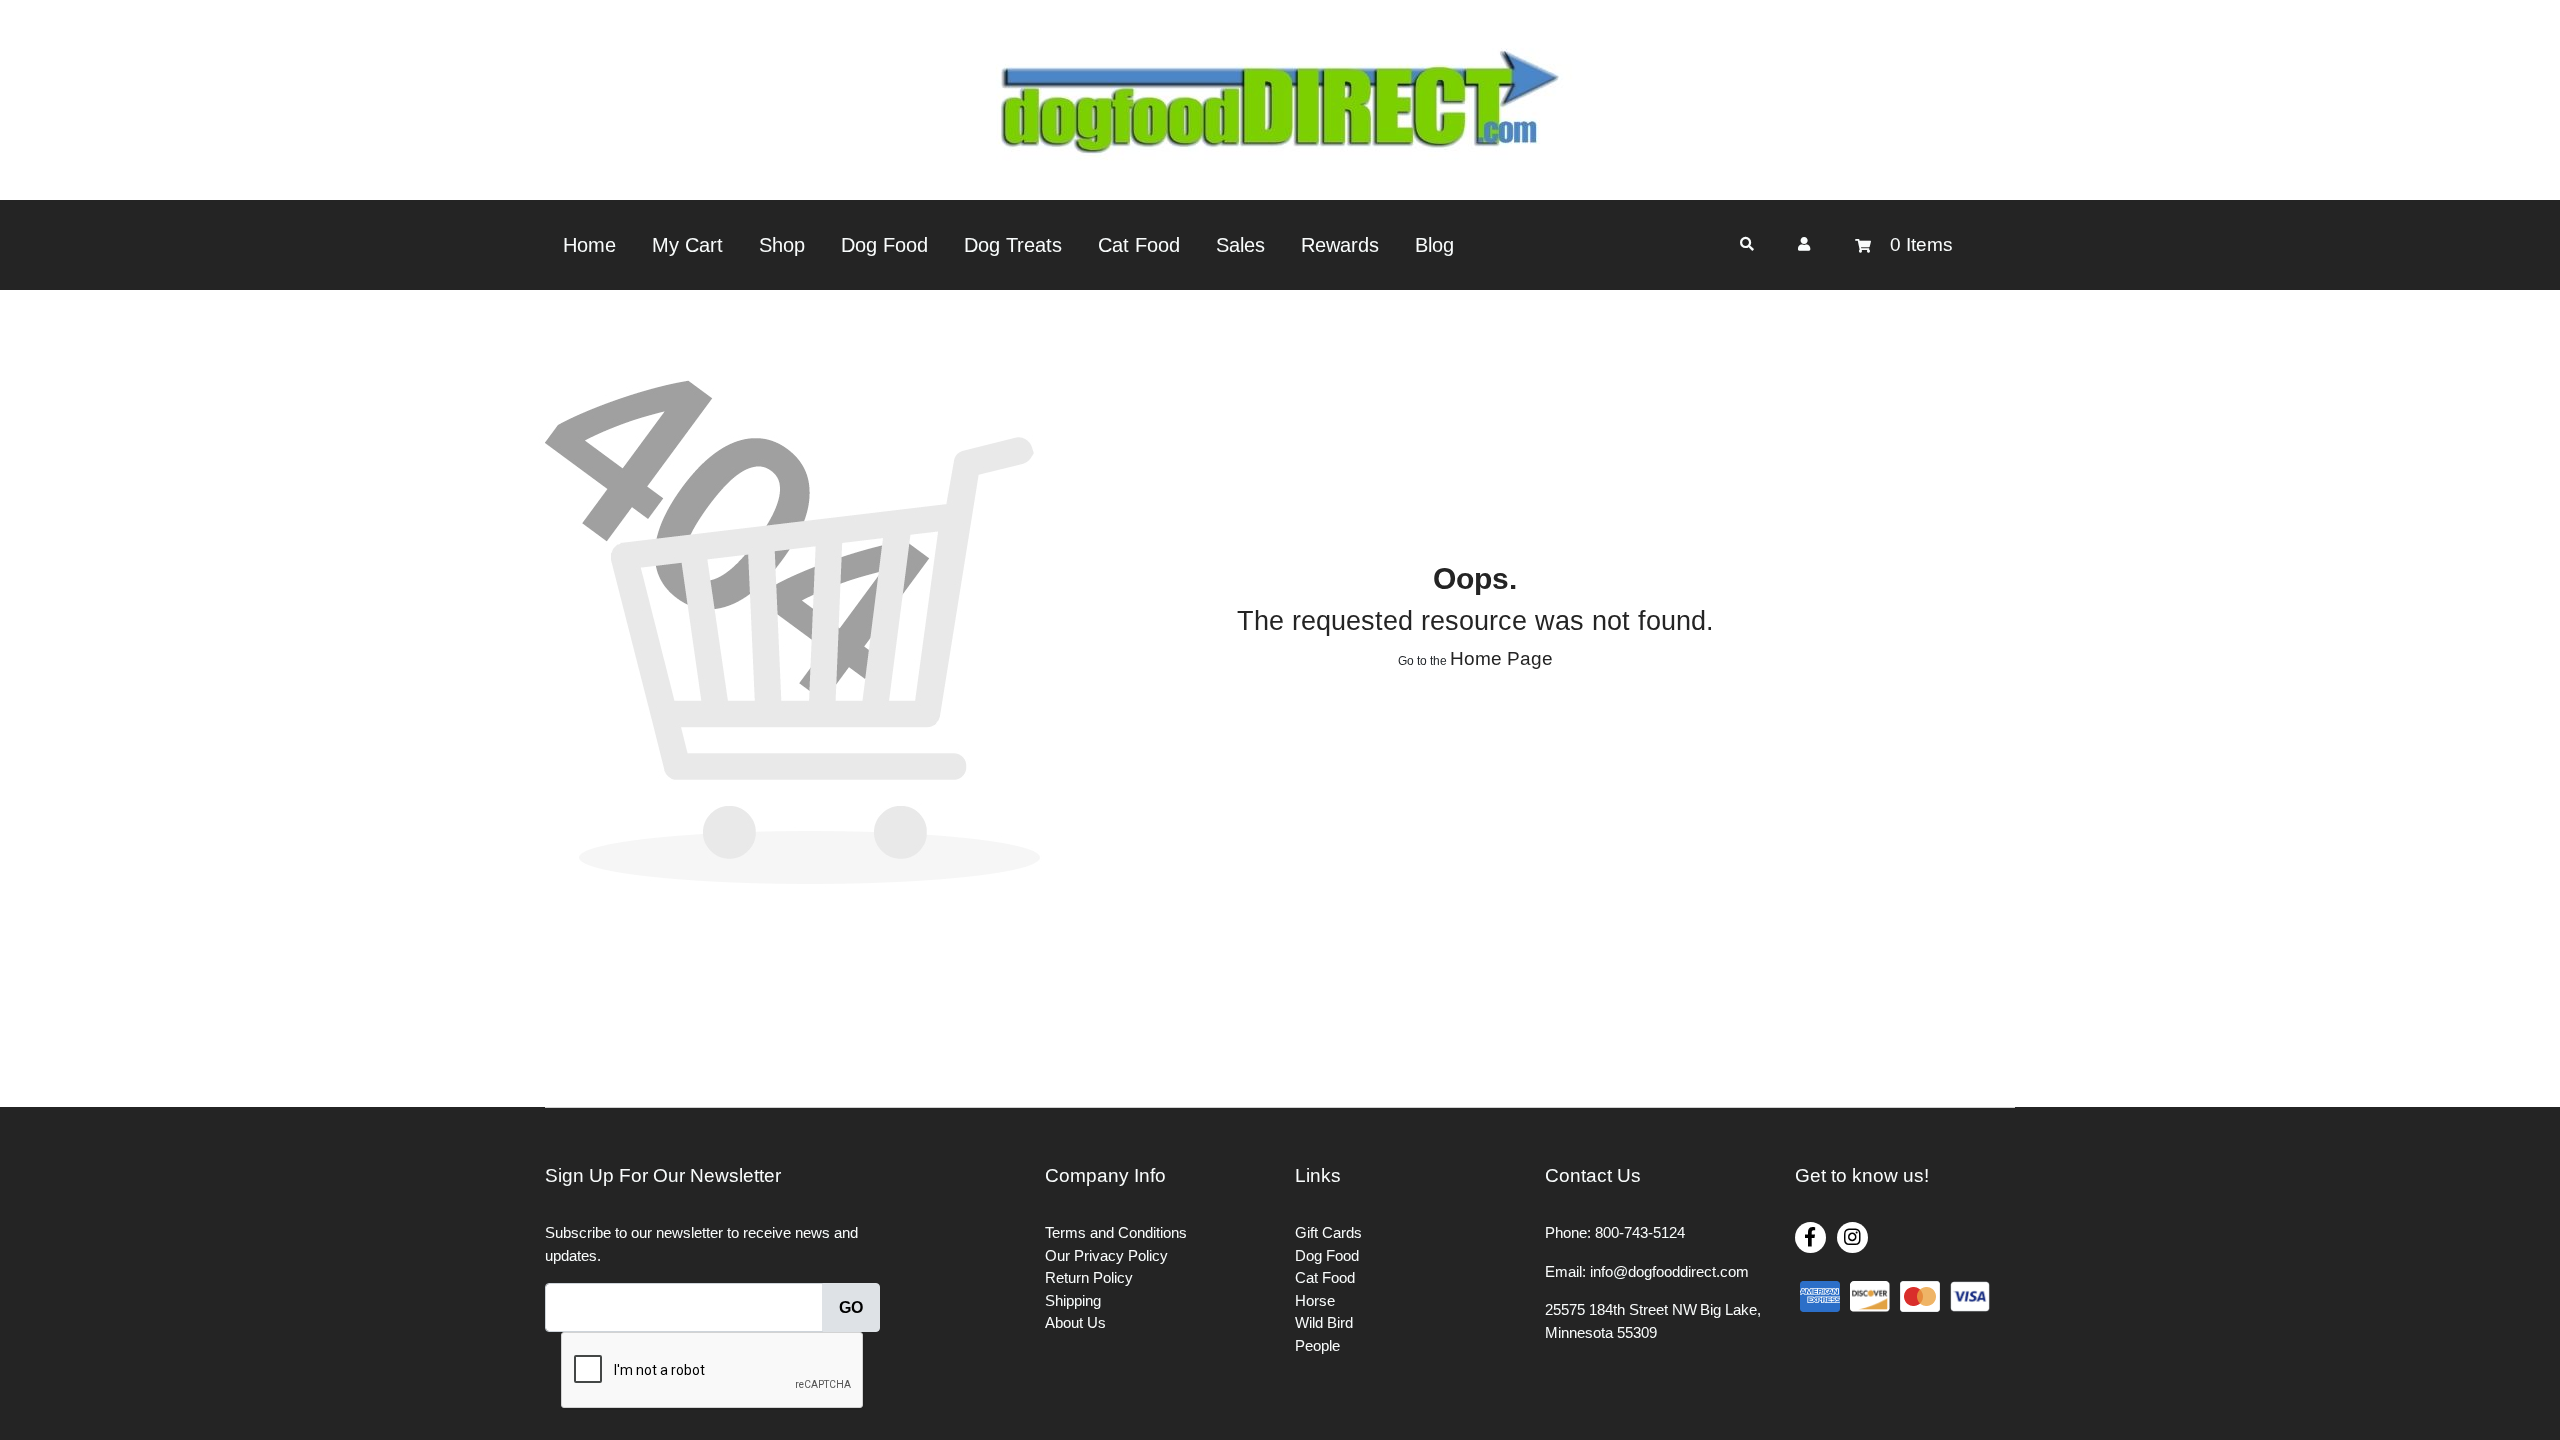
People (1317, 1345)
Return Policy (1089, 1277)
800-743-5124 (1640, 1232)
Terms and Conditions (1116, 1232)
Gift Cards (1328, 1232)
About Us (1075, 1322)
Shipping (1073, 1300)
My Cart (687, 245)
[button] (1804, 244)
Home (589, 245)
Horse (1315, 1300)
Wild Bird (1324, 1322)
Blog (1434, 245)
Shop (782, 245)
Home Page (1501, 658)
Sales (1240, 245)
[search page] (1747, 244)
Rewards (1340, 245)
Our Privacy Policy (1106, 1255)
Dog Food (884, 245)
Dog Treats (1013, 245)
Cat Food (1139, 245)
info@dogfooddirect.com (1669, 1271)
